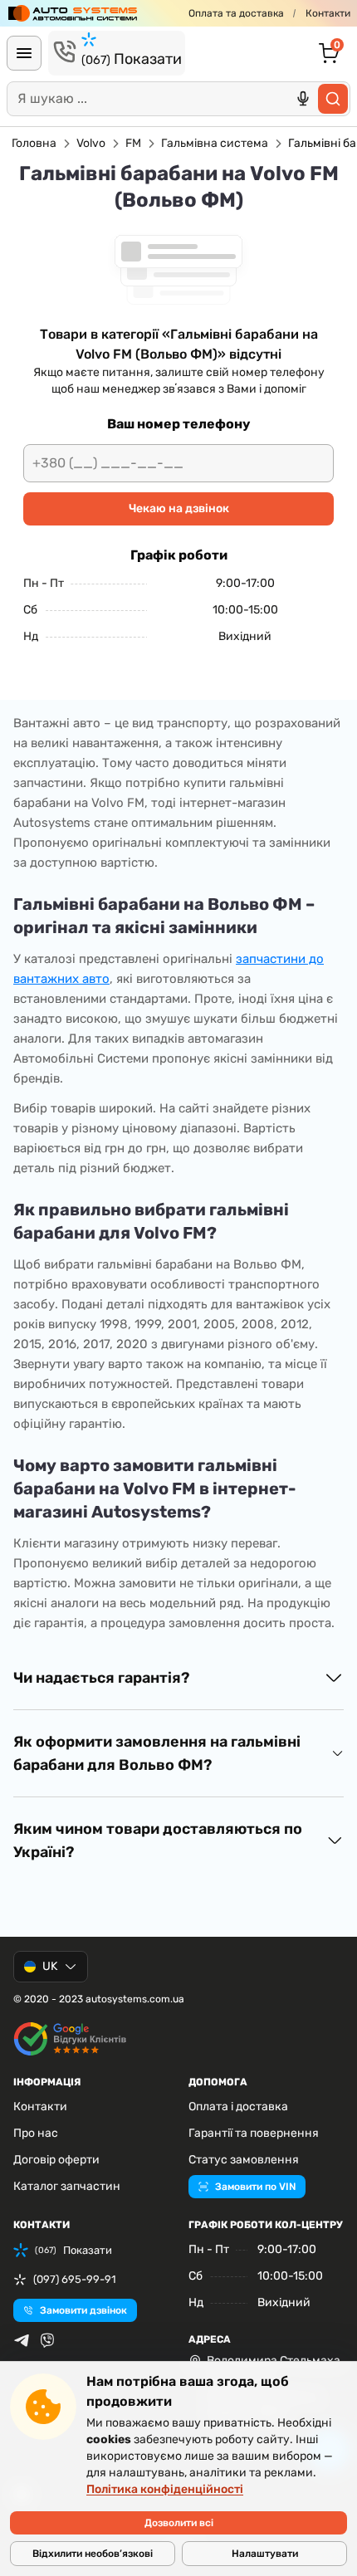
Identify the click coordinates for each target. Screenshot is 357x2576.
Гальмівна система (215, 143)
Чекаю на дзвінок (179, 508)
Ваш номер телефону (178, 424)
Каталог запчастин (67, 2186)
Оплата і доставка (238, 2107)
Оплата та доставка (236, 13)
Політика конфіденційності (165, 2489)
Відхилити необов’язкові (93, 2554)
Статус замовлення (244, 2160)
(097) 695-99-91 (75, 2279)
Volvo (91, 143)
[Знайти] (333, 99)
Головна (34, 143)
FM (133, 143)
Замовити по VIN (255, 2187)
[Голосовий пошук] (303, 99)
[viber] (47, 2340)
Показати (132, 59)
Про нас (36, 2133)
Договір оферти (56, 2160)
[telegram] (22, 2340)
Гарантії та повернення (254, 2133)
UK (50, 1966)
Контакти (328, 13)
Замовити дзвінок (83, 2310)
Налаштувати (265, 2554)
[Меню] (24, 53)
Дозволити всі (179, 2523)
